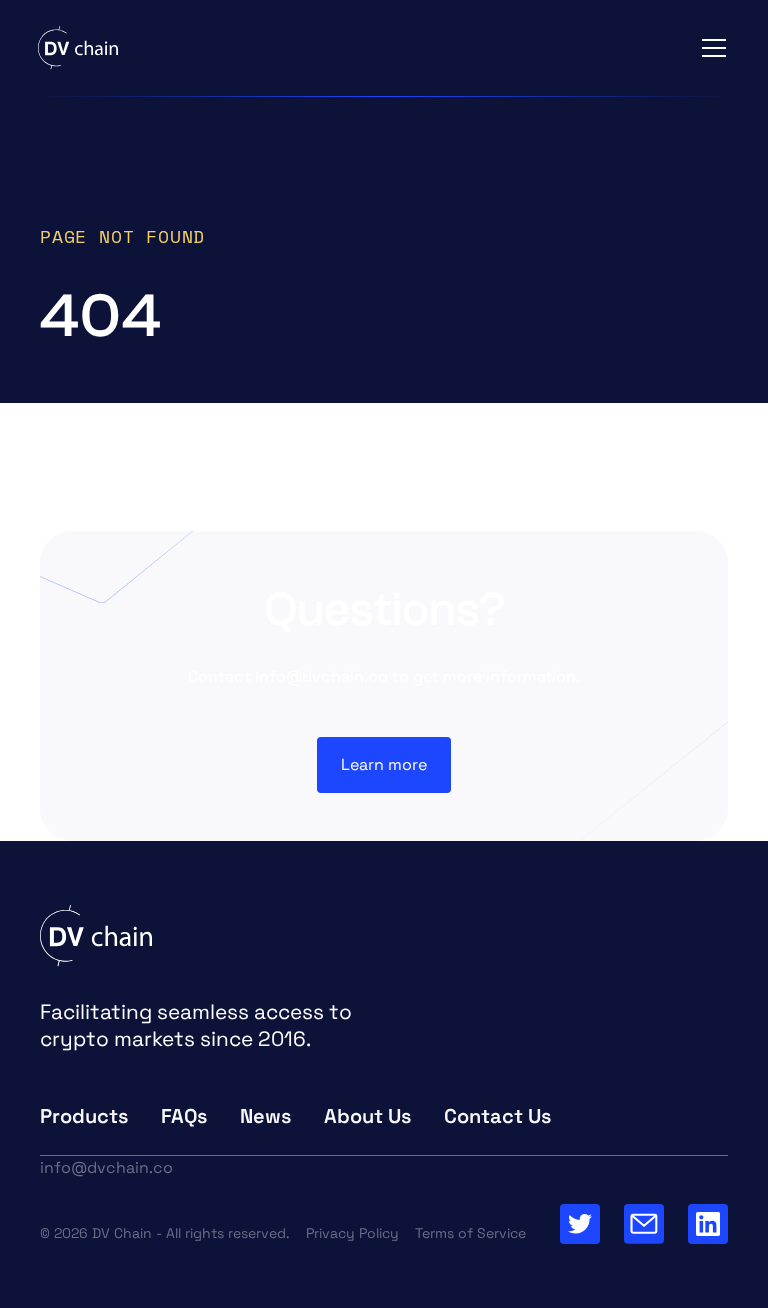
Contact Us (498, 1116)
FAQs (184, 1116)
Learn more (384, 764)
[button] (710, 48)
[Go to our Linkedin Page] (708, 1224)
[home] (78, 48)
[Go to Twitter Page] (580, 1224)
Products (84, 1116)
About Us (368, 1116)
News (266, 1116)
